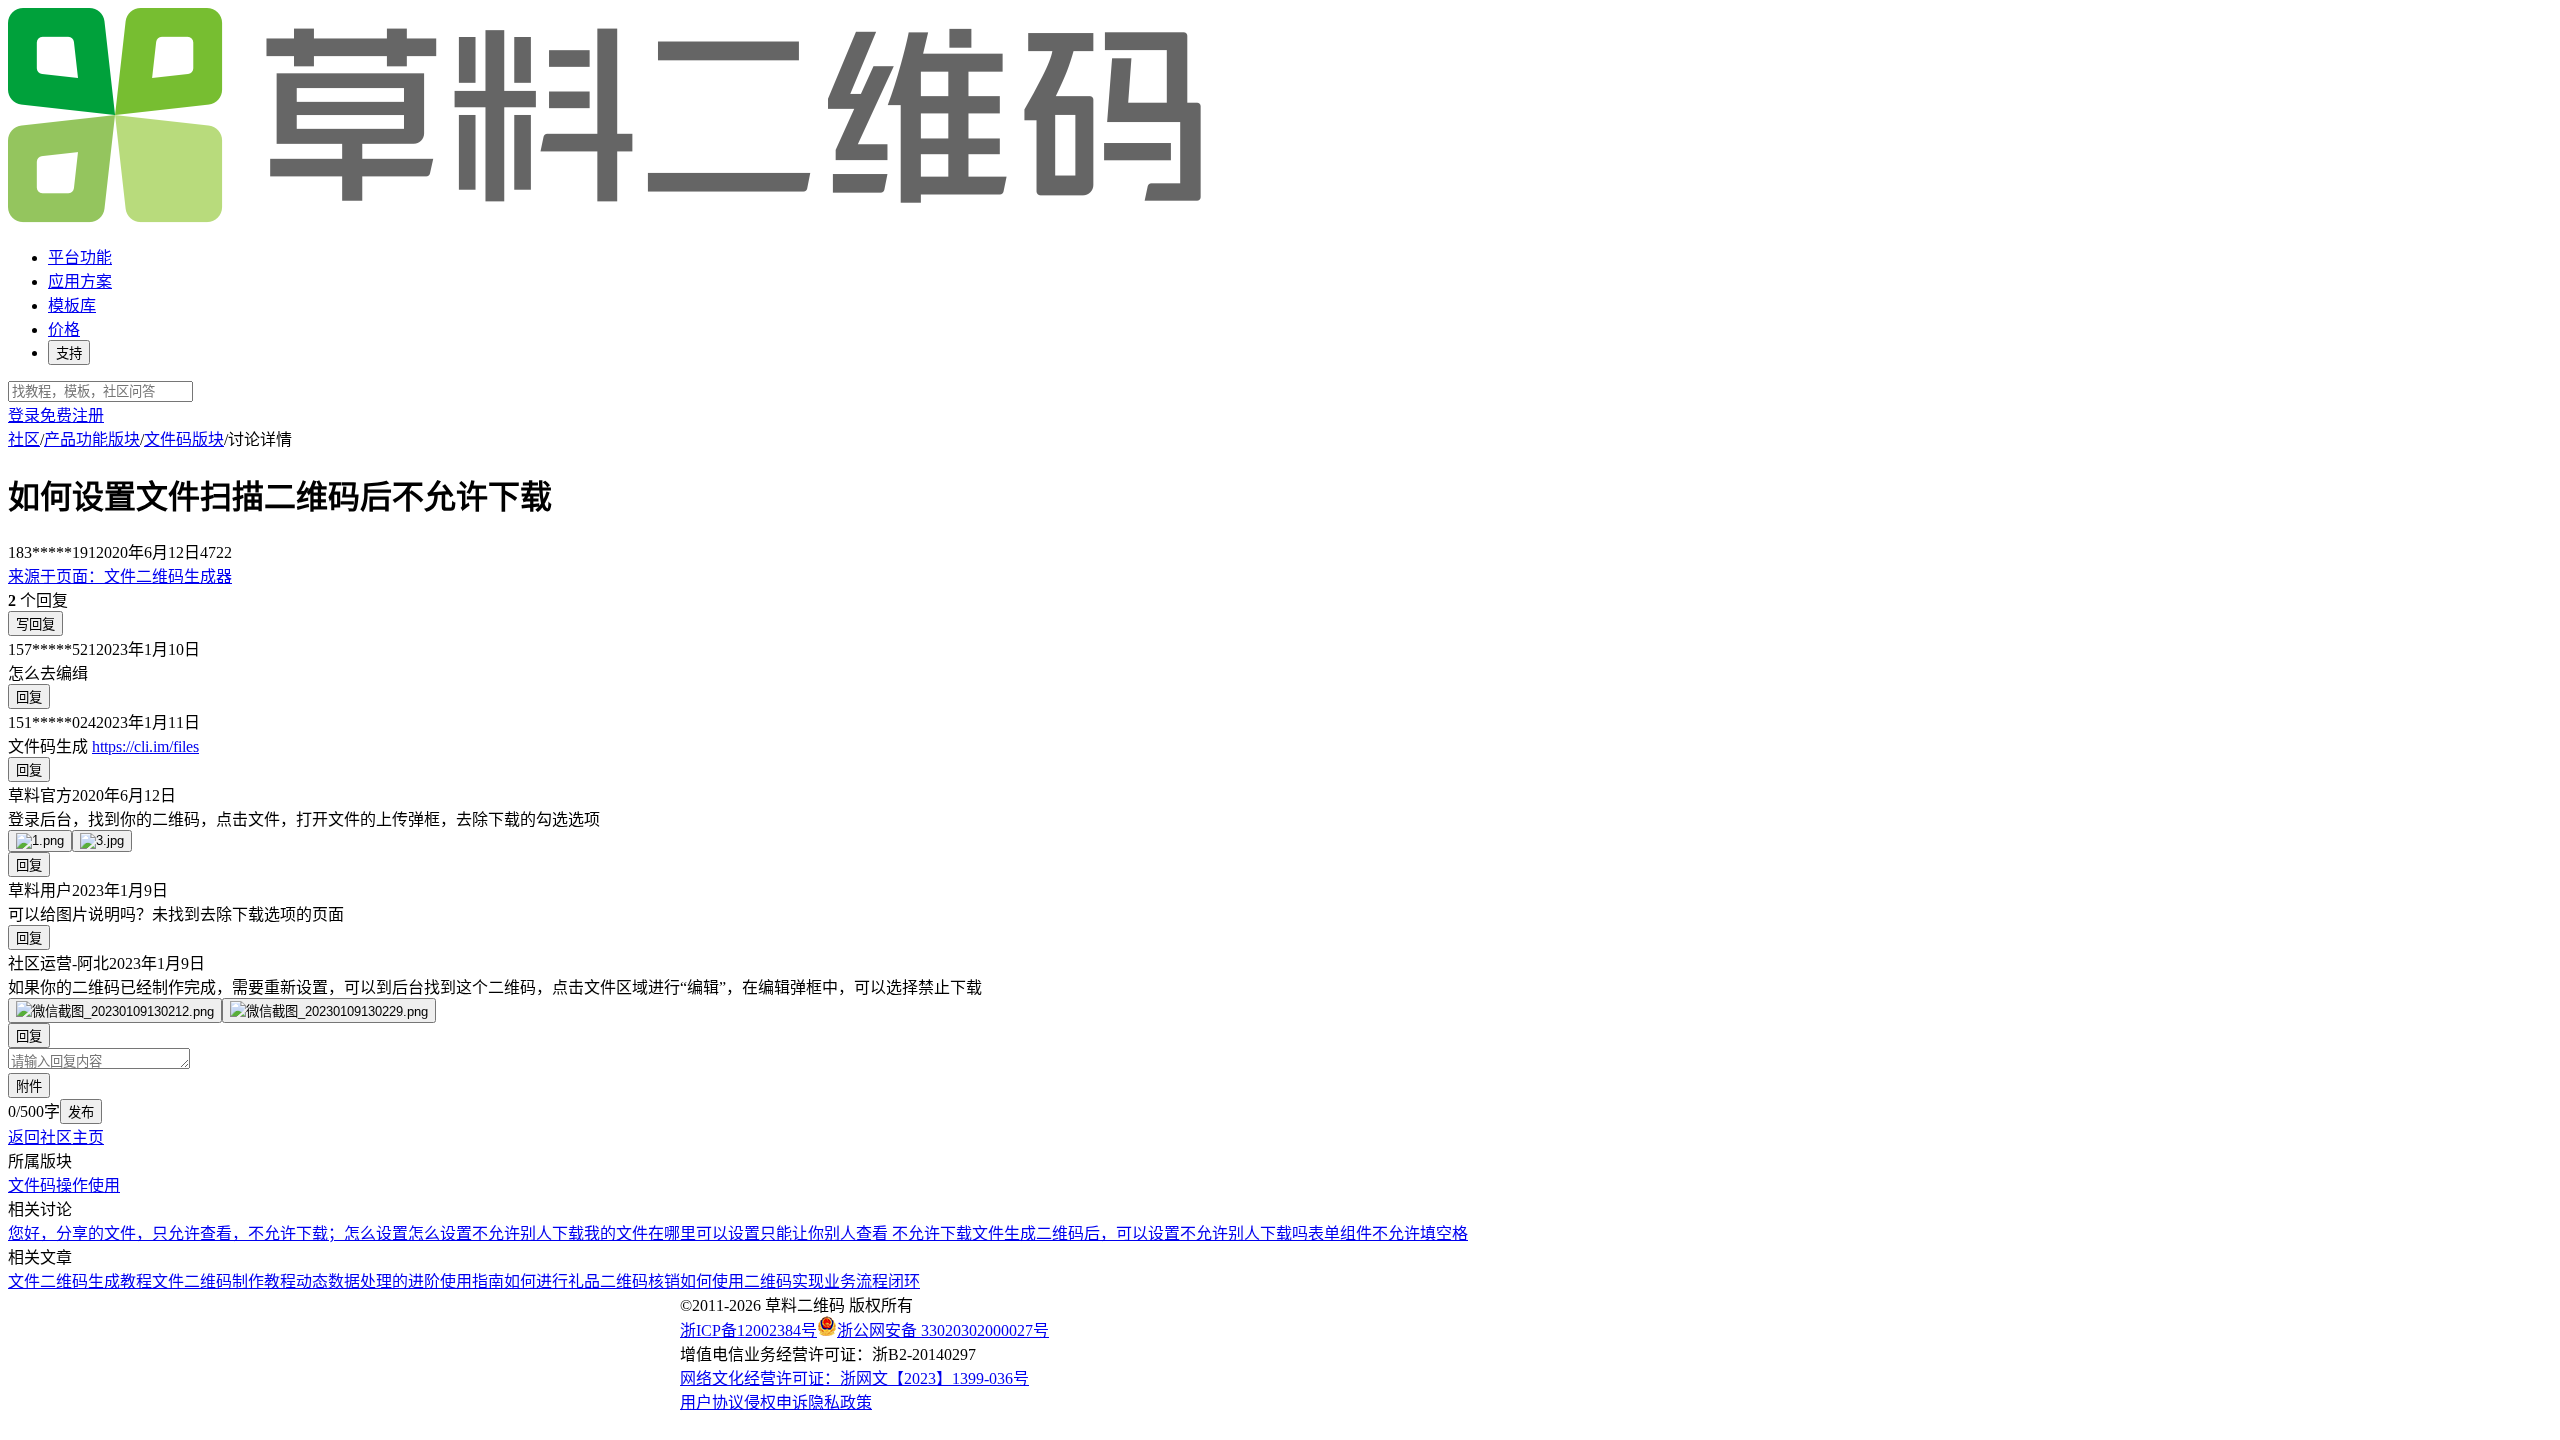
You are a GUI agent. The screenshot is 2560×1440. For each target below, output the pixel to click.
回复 (29, 697)
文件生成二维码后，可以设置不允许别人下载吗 (1140, 1233)
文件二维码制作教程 (224, 1281)
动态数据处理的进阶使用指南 (400, 1281)
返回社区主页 (56, 1137)
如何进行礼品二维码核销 (592, 1281)
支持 (69, 353)
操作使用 (88, 1185)
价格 (64, 329)
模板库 (72, 305)
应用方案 (80, 281)
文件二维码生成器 (120, 576)
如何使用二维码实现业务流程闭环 (800, 1281)
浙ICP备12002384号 (748, 1330)
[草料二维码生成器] (608, 218)
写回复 (35, 624)
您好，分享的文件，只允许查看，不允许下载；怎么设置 (208, 1233)
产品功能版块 (92, 439)
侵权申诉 (776, 1402)
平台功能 (80, 257)
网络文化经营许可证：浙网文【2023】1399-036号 (854, 1378)
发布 (81, 1112)
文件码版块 (184, 439)
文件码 (32, 1185)
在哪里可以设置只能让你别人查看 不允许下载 (810, 1233)
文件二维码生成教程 (80, 1281)
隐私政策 (840, 1402)
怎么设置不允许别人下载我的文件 (528, 1233)
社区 (24, 439)
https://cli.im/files (145, 746)
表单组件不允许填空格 (1388, 1233)
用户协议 (712, 1402)
